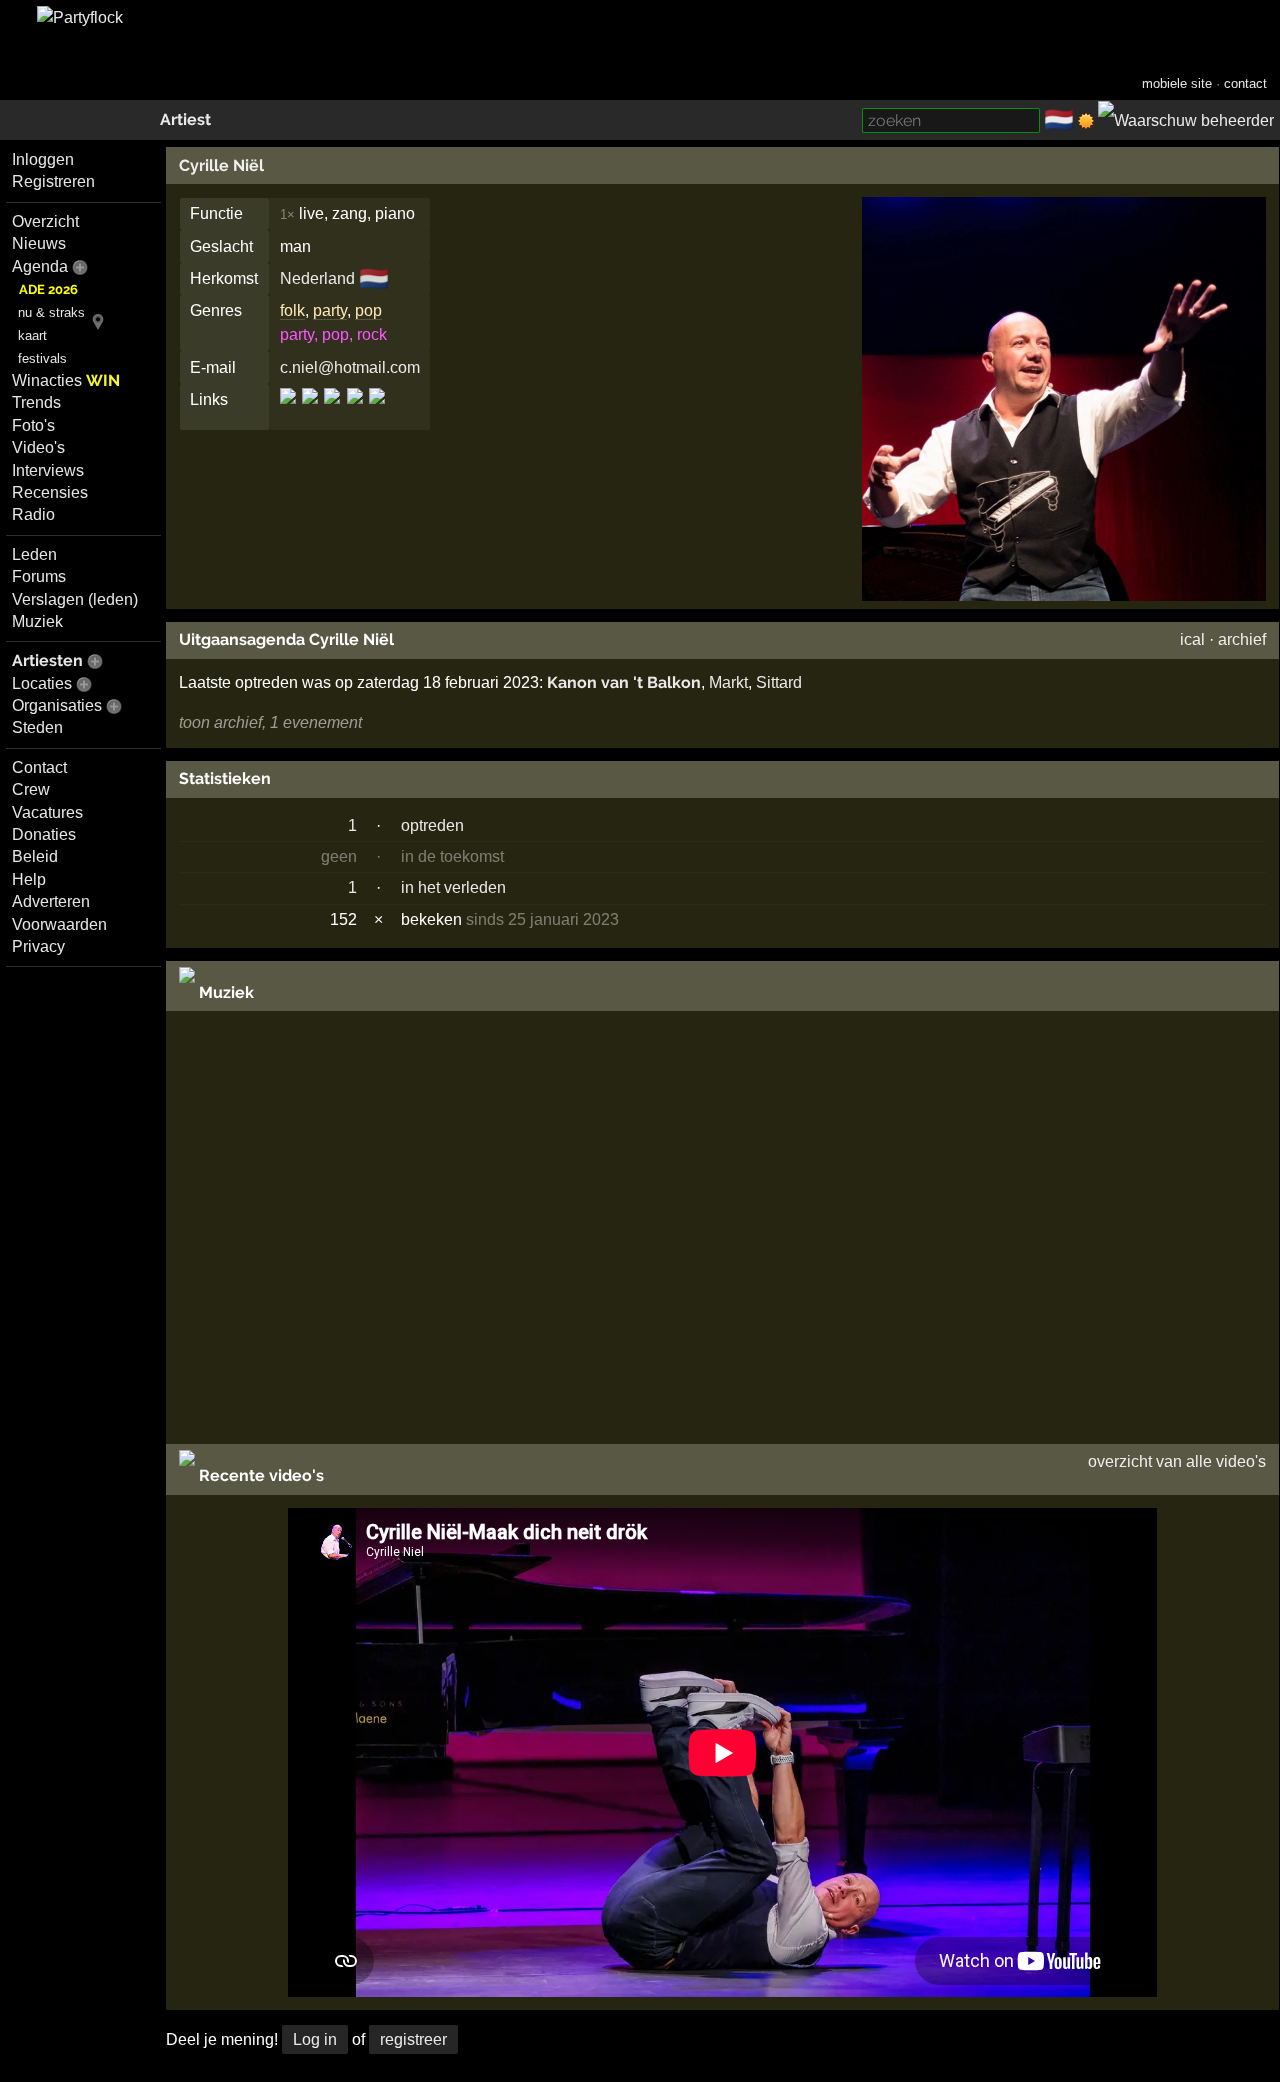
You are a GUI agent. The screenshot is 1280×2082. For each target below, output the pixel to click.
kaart (32, 335)
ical (1192, 639)
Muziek (37, 621)
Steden (37, 727)
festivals (42, 358)
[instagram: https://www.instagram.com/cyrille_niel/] (332, 413)
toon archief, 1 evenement (270, 722)
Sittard (779, 682)
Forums (39, 576)
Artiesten (47, 660)
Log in (315, 2039)
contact (1245, 83)
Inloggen (43, 159)
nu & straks (51, 312)
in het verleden (453, 887)
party (330, 310)
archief (1242, 639)
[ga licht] (1086, 121)
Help (29, 879)
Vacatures (47, 812)
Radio (33, 514)
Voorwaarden (59, 924)
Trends (36, 402)
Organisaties (57, 705)
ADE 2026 (48, 289)
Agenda (40, 266)
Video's (38, 447)
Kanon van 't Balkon (624, 682)
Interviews (48, 470)
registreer (413, 2039)
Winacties (66, 380)
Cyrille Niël (221, 165)
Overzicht (45, 221)
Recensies (50, 492)
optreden (432, 825)
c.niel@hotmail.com (350, 367)
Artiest (185, 119)
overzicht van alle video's (1177, 1461)
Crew (31, 789)
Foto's (33, 425)
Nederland (317, 278)
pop (368, 310)
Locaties (42, 683)
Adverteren (51, 901)
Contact (39, 767)
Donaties (44, 834)
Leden (34, 554)
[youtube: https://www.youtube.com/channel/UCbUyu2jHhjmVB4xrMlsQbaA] (375, 413)
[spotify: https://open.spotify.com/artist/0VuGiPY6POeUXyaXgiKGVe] (355, 413)
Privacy (38, 946)
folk (292, 310)
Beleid (35, 856)
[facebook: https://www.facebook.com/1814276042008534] (310, 413)
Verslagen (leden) (75, 599)
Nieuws (39, 243)
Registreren (53, 181)
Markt (728, 682)
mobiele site (1177, 83)
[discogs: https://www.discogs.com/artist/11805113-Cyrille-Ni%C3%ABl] (289, 413)
